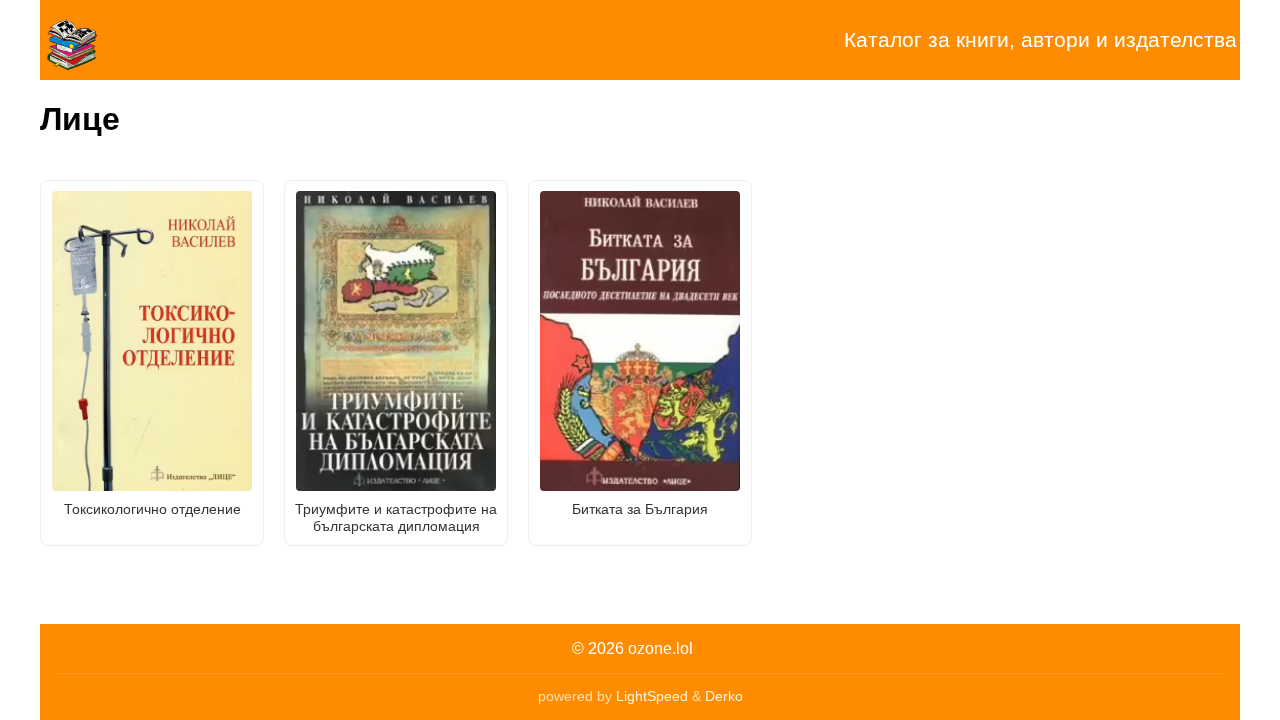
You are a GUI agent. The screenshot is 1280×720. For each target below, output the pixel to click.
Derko (724, 696)
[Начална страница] (140, 40)
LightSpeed (652, 696)
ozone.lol (660, 648)
